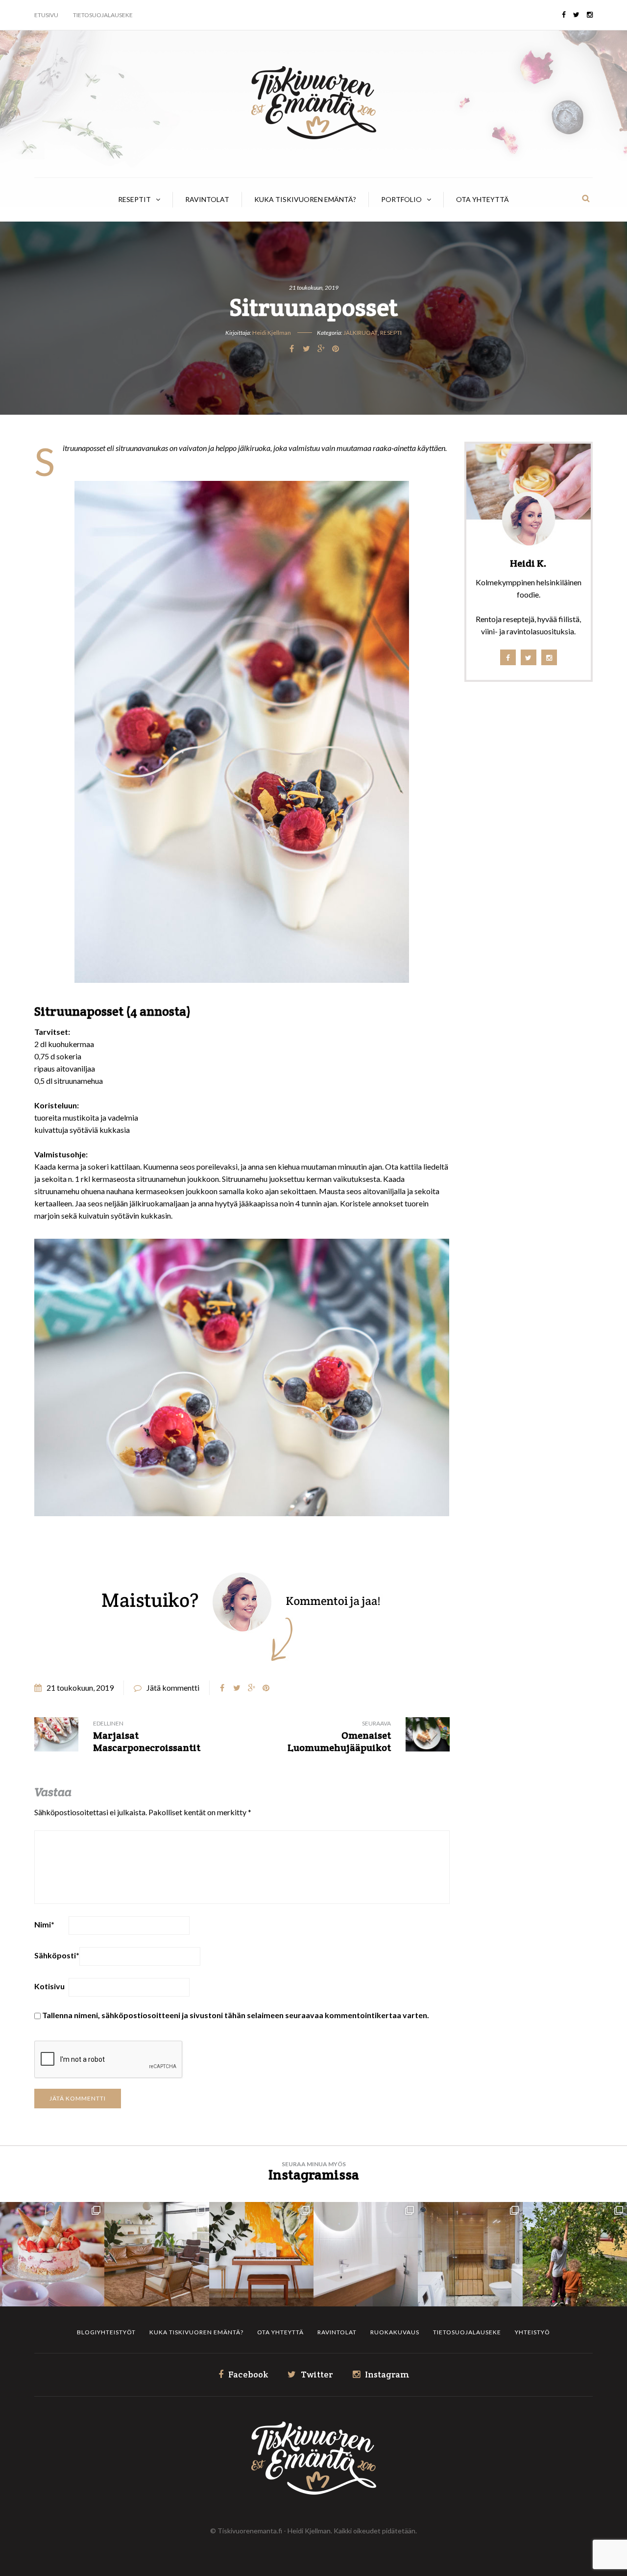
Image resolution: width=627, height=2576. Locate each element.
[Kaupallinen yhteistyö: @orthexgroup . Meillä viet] (52, 2254)
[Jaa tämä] (291, 349)
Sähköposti (57, 1955)
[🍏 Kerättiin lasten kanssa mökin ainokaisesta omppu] (575, 2254)
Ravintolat (207, 199)
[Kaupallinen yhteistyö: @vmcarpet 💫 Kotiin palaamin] (157, 2254)
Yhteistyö (532, 2332)
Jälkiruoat (361, 333)
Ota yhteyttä (482, 199)
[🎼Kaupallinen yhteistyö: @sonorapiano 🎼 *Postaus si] (261, 2254)
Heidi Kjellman (272, 333)
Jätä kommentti (173, 1688)
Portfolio (401, 199)
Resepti (391, 333)
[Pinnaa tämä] (336, 349)
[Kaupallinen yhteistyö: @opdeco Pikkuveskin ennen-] (366, 2254)
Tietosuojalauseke (103, 15)
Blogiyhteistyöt (106, 2332)
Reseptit (134, 199)
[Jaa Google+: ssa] (321, 349)
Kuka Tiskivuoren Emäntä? (305, 199)
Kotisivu (49, 1986)
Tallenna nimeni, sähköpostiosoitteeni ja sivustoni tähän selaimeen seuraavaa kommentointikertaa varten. (236, 2015)
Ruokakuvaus (395, 2332)
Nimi (44, 1924)
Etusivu (46, 15)
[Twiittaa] (306, 349)
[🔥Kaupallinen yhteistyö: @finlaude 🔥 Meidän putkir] (470, 2254)
